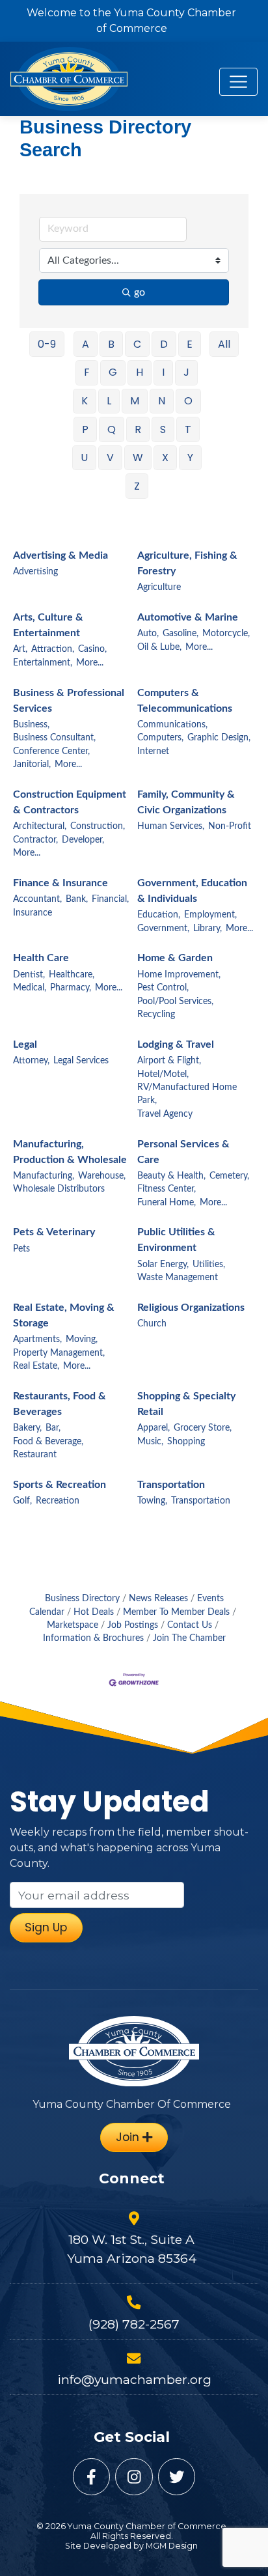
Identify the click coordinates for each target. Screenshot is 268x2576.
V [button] (110, 457)
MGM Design (172, 2546)
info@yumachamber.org (134, 2379)
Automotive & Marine (188, 617)
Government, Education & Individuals (192, 891)
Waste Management (178, 1278)
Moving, (82, 1339)
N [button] (162, 401)
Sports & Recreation (60, 1485)
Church (152, 1324)
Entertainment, (43, 663)
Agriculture (159, 587)
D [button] (164, 344)
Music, (150, 1442)
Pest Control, (163, 988)
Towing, (152, 1501)
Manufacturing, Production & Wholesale (70, 1152)
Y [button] (190, 457)
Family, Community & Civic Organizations (186, 802)
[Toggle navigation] (238, 82)
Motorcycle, (226, 634)
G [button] (113, 372)
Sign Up (46, 1927)
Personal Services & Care (183, 1152)
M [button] (135, 401)
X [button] (165, 457)
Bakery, (27, 1428)
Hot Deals (94, 1612)
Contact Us (190, 1625)
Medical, (30, 988)
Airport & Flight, (169, 1061)
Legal (25, 1044)
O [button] (188, 401)
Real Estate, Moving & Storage (64, 1315)
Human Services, (171, 826)
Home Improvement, (179, 975)
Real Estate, (36, 1366)
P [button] (85, 429)
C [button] (137, 344)
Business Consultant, (54, 738)
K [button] (85, 401)
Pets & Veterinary (54, 1232)
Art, (20, 649)
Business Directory (82, 1599)
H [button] (140, 372)
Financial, (110, 899)
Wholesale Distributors (59, 1189)
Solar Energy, (163, 1265)
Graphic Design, (219, 738)
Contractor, (35, 840)
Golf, (22, 1501)
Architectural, (40, 826)
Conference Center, (51, 751)
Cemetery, (229, 1176)
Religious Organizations (191, 1308)
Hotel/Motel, (163, 1074)
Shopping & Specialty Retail (186, 1404)
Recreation (58, 1501)
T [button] (188, 429)
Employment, (210, 915)
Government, (163, 929)
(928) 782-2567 (134, 2324)
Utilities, (209, 1265)
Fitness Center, (167, 1189)
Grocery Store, (203, 1428)
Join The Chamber (189, 1638)
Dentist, (29, 975)
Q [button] (112, 429)
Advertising (35, 572)
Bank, (77, 899)
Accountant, (37, 899)
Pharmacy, (71, 988)
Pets (21, 1249)
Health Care (41, 958)
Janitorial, (32, 764)
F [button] (87, 372)
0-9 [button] (47, 344)
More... (90, 663)
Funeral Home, (167, 1203)
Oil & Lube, (159, 647)
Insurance (33, 913)
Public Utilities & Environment (176, 1240)
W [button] (138, 457)
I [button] (163, 372)
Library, (208, 929)
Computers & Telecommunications (185, 701)
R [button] (138, 429)
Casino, (92, 649)
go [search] (140, 292)
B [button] (111, 344)
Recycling (156, 1015)
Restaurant (35, 1455)
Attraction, (53, 649)
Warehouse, (102, 1176)
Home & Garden (175, 958)
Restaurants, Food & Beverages (60, 1404)
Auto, (148, 634)
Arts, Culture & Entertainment (48, 625)
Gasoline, (181, 634)
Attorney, (31, 1061)
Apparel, (154, 1428)
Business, (31, 725)
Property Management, (59, 1353)
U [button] (84, 457)
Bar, (53, 1428)
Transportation (171, 1485)
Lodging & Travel (176, 1044)
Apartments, (37, 1339)
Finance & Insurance (60, 883)
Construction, (98, 826)
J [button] (186, 372)
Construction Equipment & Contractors (70, 802)
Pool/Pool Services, (175, 1001)
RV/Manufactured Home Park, (187, 1094)
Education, (159, 915)
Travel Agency (165, 1114)
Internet (153, 751)
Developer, (83, 840)
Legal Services (81, 1061)
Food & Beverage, (48, 1442)
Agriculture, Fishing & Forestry (187, 563)
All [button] (224, 344)
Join (129, 2137)
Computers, (160, 738)
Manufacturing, (44, 1176)
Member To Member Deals (176, 1612)
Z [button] (137, 486)
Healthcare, (72, 975)
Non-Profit (230, 826)
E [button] (190, 344)
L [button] (109, 401)
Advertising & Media (60, 555)
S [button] (163, 429)
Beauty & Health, (171, 1176)
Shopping (186, 1442)
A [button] (86, 344)
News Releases (158, 1599)
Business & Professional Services (69, 701)
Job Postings (133, 1625)
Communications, (172, 725)
